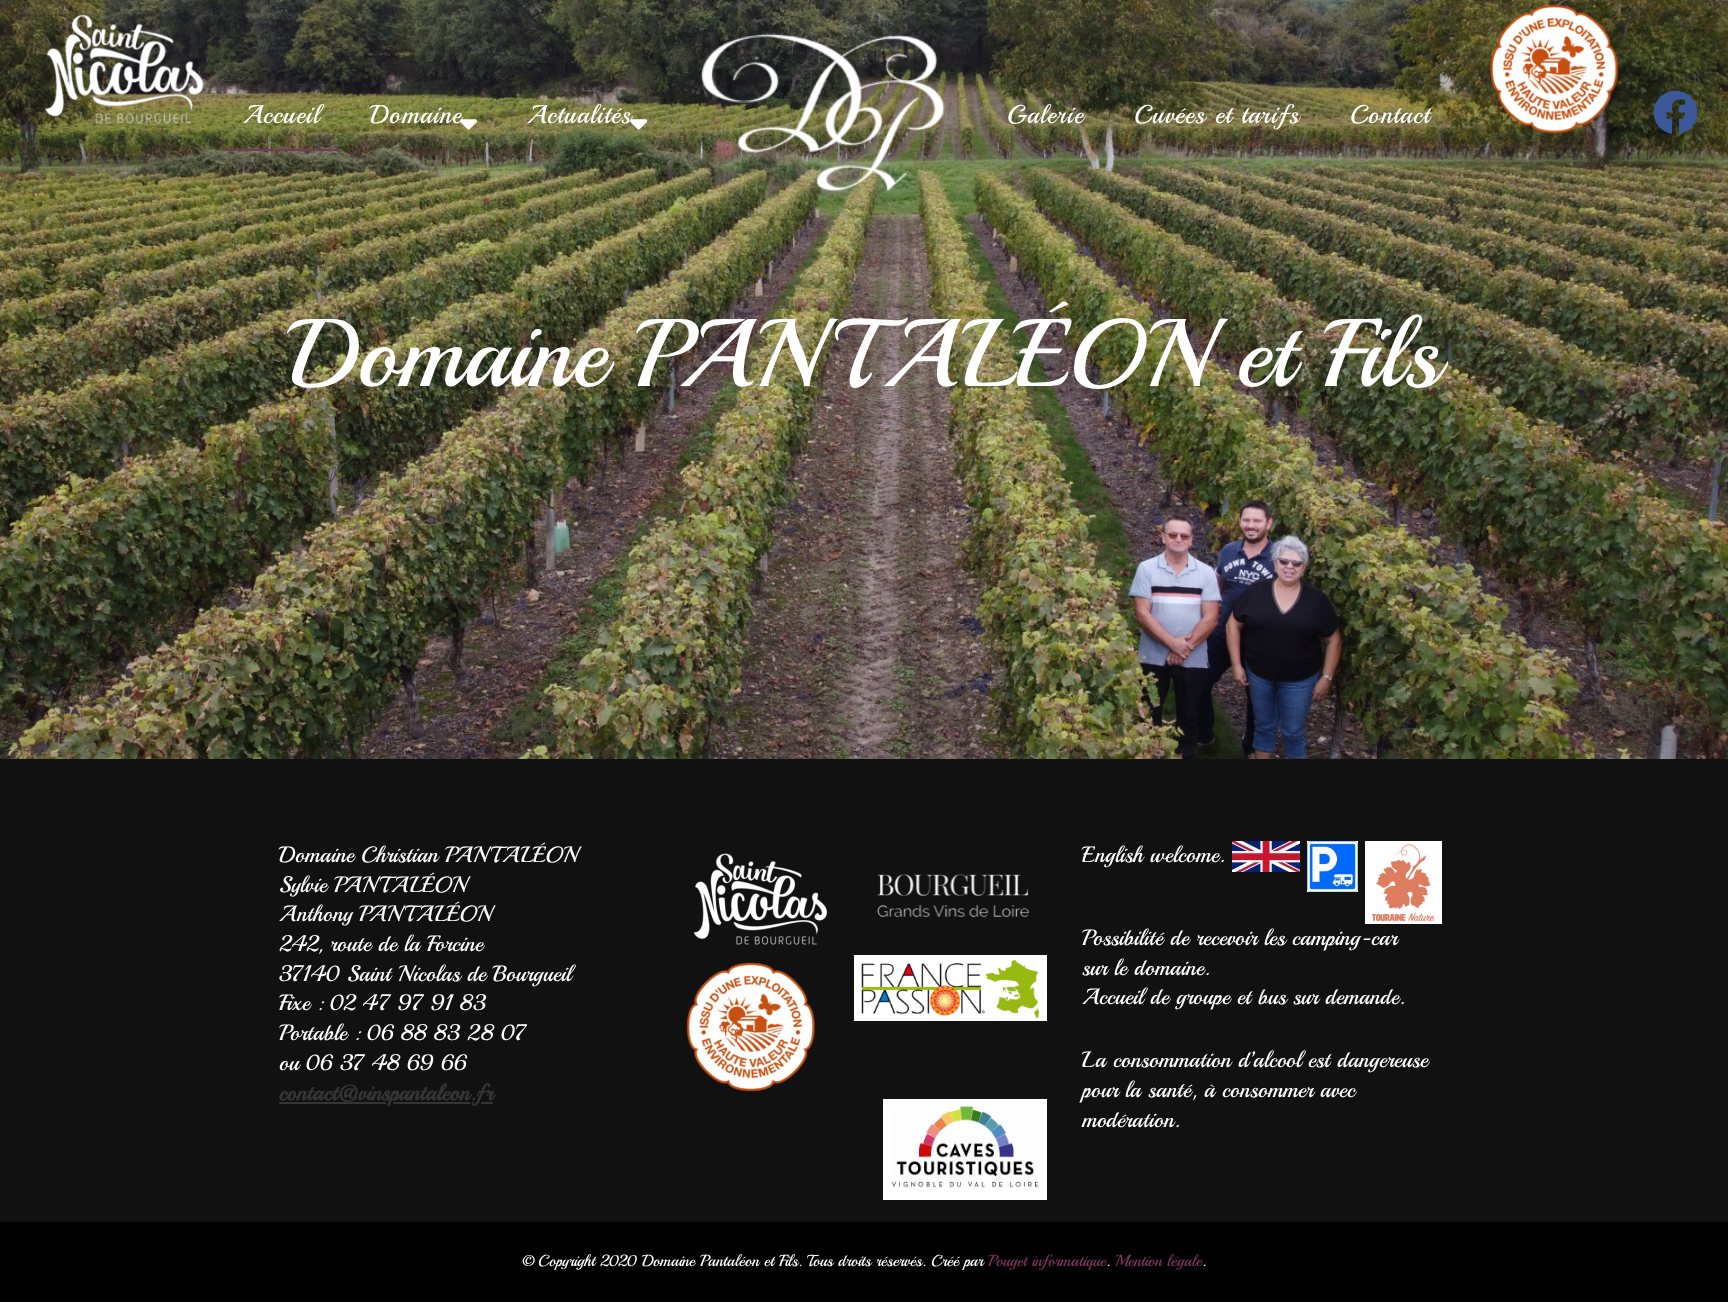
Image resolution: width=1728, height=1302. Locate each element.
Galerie (1045, 115)
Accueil (281, 115)
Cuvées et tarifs (1217, 115)
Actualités (579, 115)
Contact (1390, 115)
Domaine (416, 115)
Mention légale (1158, 1261)
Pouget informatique (1047, 1261)
